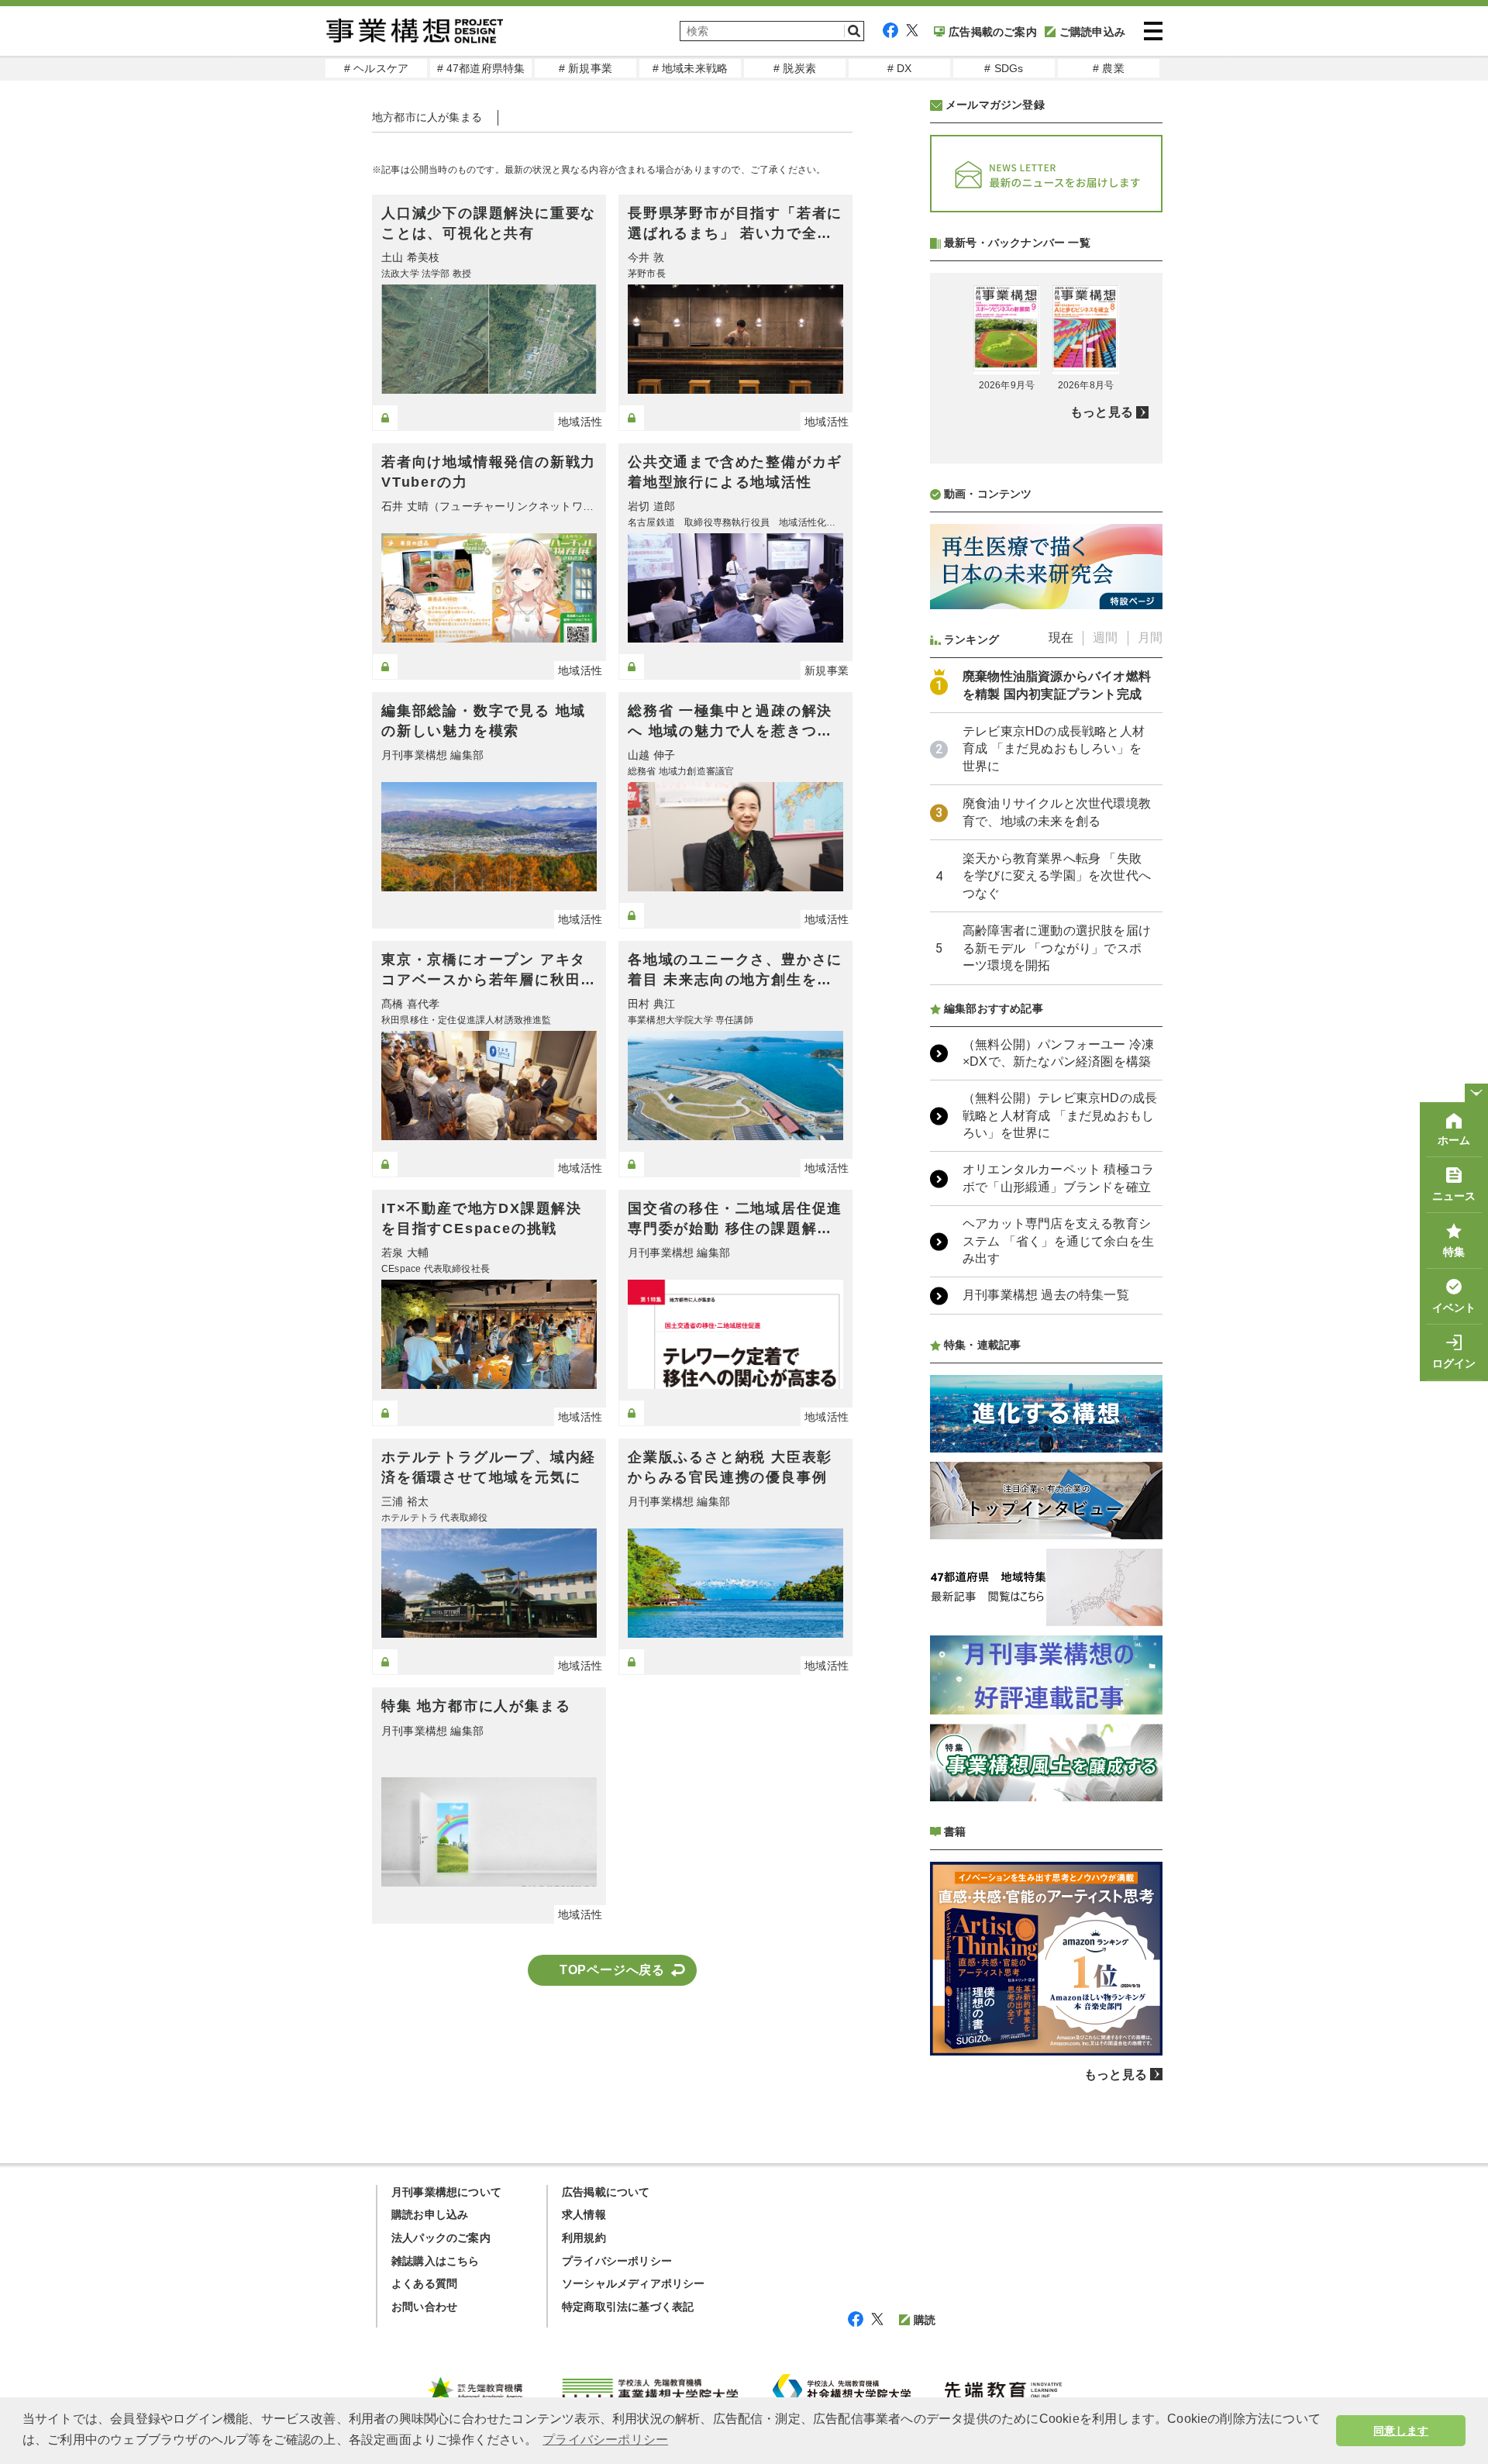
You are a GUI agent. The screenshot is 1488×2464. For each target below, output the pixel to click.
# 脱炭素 (795, 68)
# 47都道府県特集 (481, 68)
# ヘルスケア (376, 68)
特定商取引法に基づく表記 (628, 2307)
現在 (1061, 638)
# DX (900, 68)
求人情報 (584, 2214)
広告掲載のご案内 (993, 32)
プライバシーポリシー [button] (605, 2440)
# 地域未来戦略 (691, 68)
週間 (1105, 638)
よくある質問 (424, 2283)
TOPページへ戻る (612, 1970)
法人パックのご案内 (441, 2238)
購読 (925, 2320)
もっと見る (1102, 412)
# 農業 (1109, 68)
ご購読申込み (1092, 32)
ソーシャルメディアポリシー (634, 2283)
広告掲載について (606, 2192)
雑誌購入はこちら (436, 2261)
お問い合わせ (424, 2307)
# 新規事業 (586, 68)
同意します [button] (1401, 2431)
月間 (1150, 638)
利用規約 (584, 2238)
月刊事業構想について (446, 2192)
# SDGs (1004, 68)
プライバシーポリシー (617, 2261)
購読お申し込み (430, 2214)
